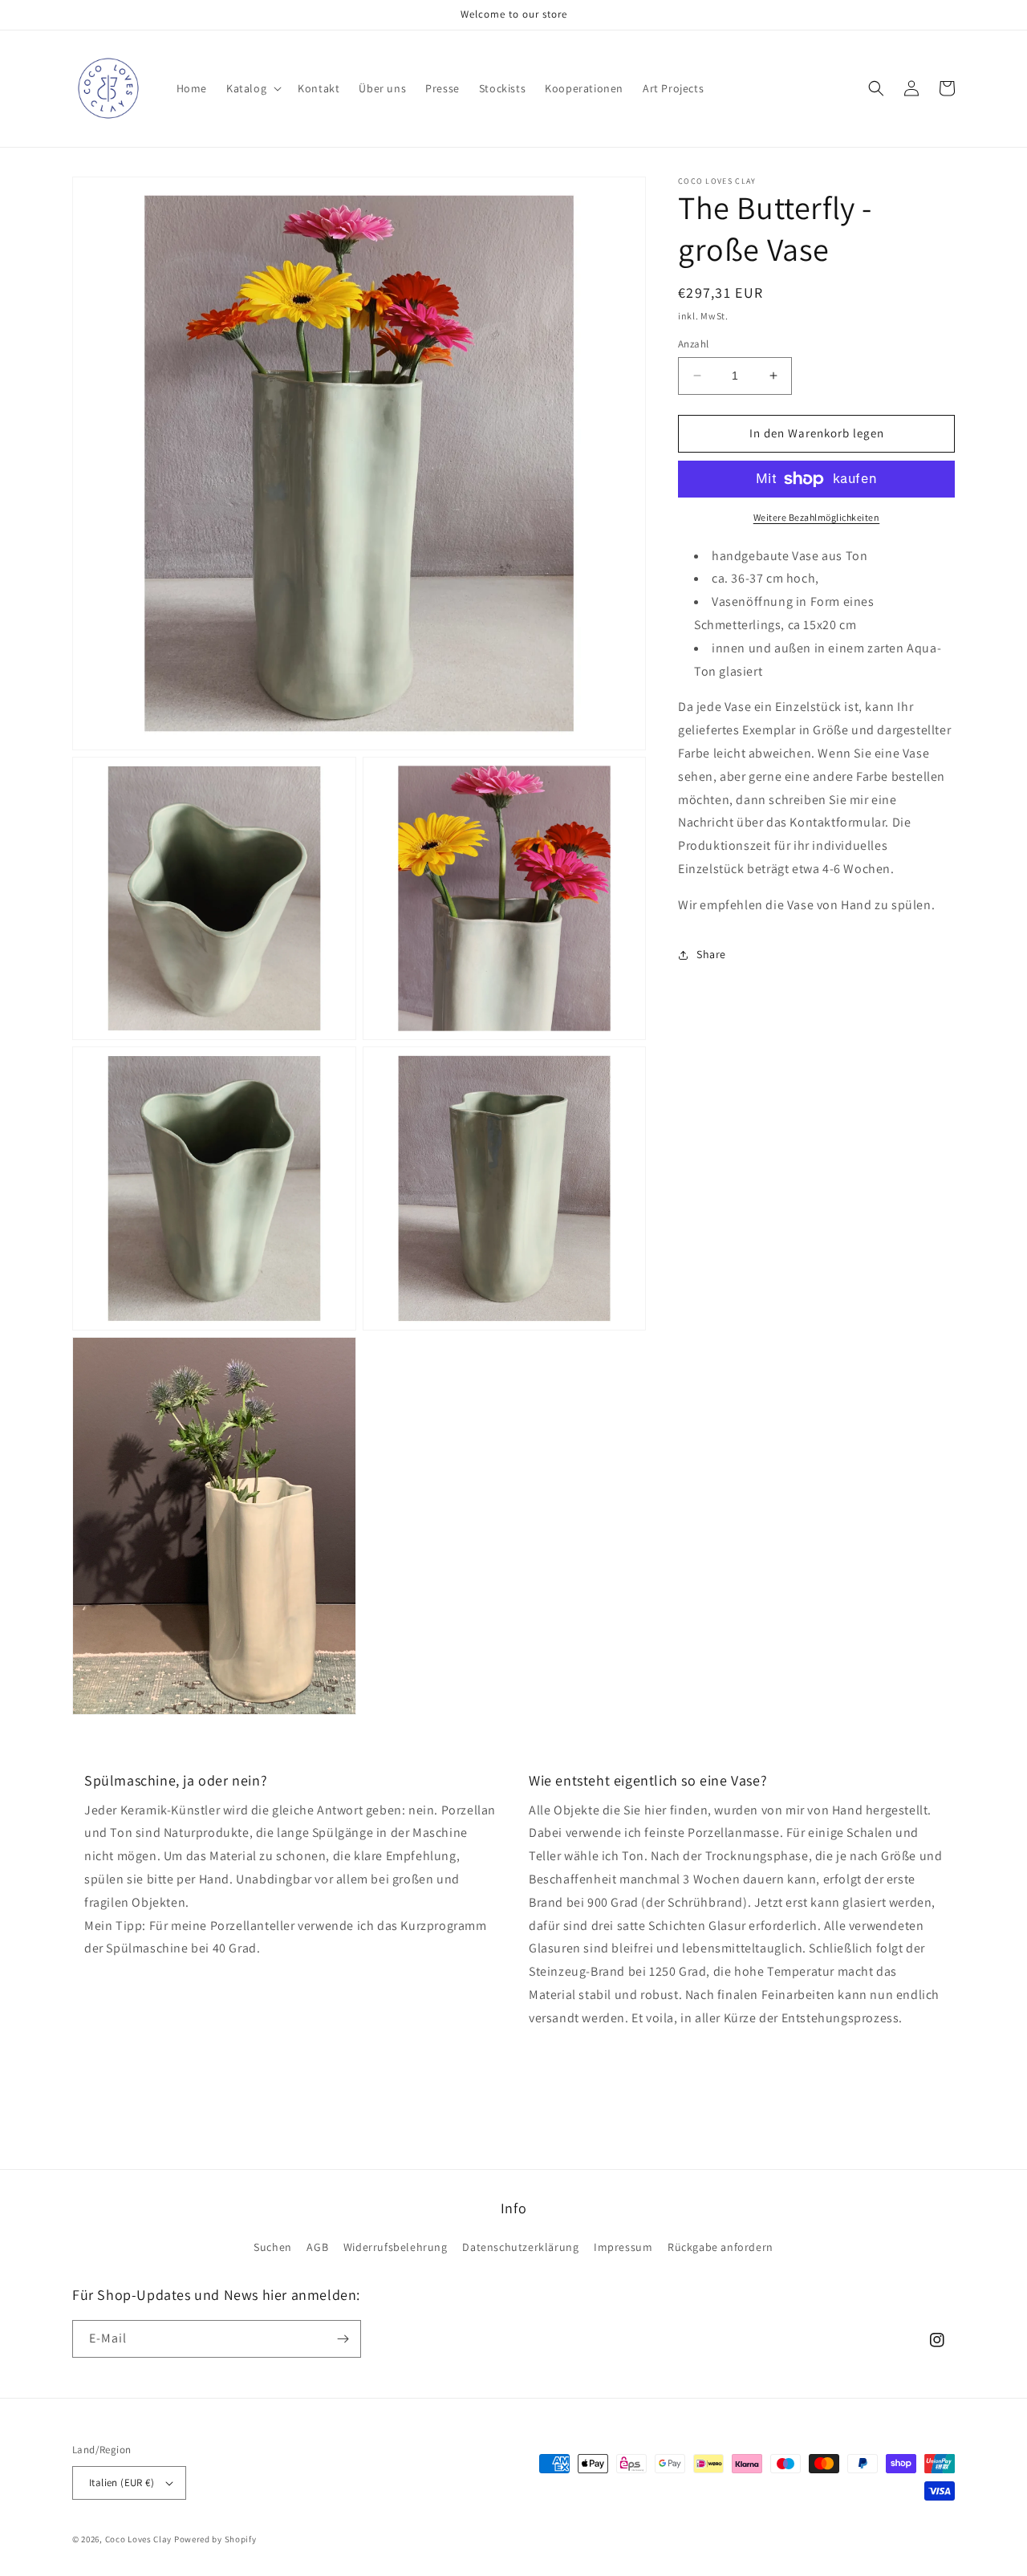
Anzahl (693, 344)
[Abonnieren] (343, 2339)
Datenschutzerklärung (520, 2247)
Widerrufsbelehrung (396, 2247)
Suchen (273, 2247)
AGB (317, 2247)
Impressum (623, 2247)
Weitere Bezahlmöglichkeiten (817, 517)
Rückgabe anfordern (721, 2247)
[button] (252, 88)
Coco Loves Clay (139, 2539)
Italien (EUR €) (122, 2483)
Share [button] (711, 954)
